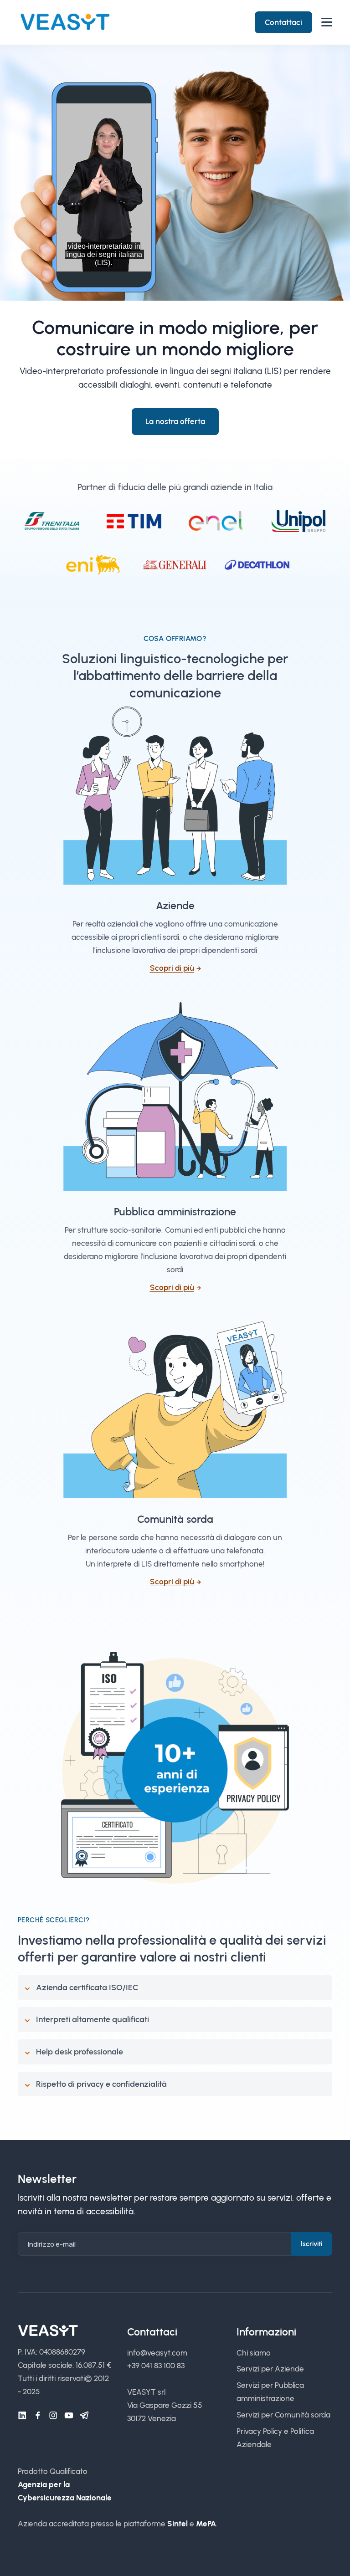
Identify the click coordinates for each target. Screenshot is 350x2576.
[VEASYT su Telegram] (84, 2416)
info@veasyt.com (157, 2353)
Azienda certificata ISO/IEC (87, 1987)
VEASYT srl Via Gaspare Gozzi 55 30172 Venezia (165, 2405)
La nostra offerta (175, 421)
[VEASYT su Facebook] (38, 2416)
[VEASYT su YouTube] (69, 2416)
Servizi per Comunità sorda (283, 2415)
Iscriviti (311, 2244)
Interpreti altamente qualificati (93, 2019)
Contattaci (283, 22)
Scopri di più (172, 968)
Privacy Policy (259, 2431)
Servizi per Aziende (270, 2369)
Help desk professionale (80, 2052)
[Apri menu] (327, 22)
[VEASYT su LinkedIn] (22, 2416)
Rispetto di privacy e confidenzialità (101, 2084)
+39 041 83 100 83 (156, 2366)
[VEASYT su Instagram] (53, 2416)
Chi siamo (254, 2353)
